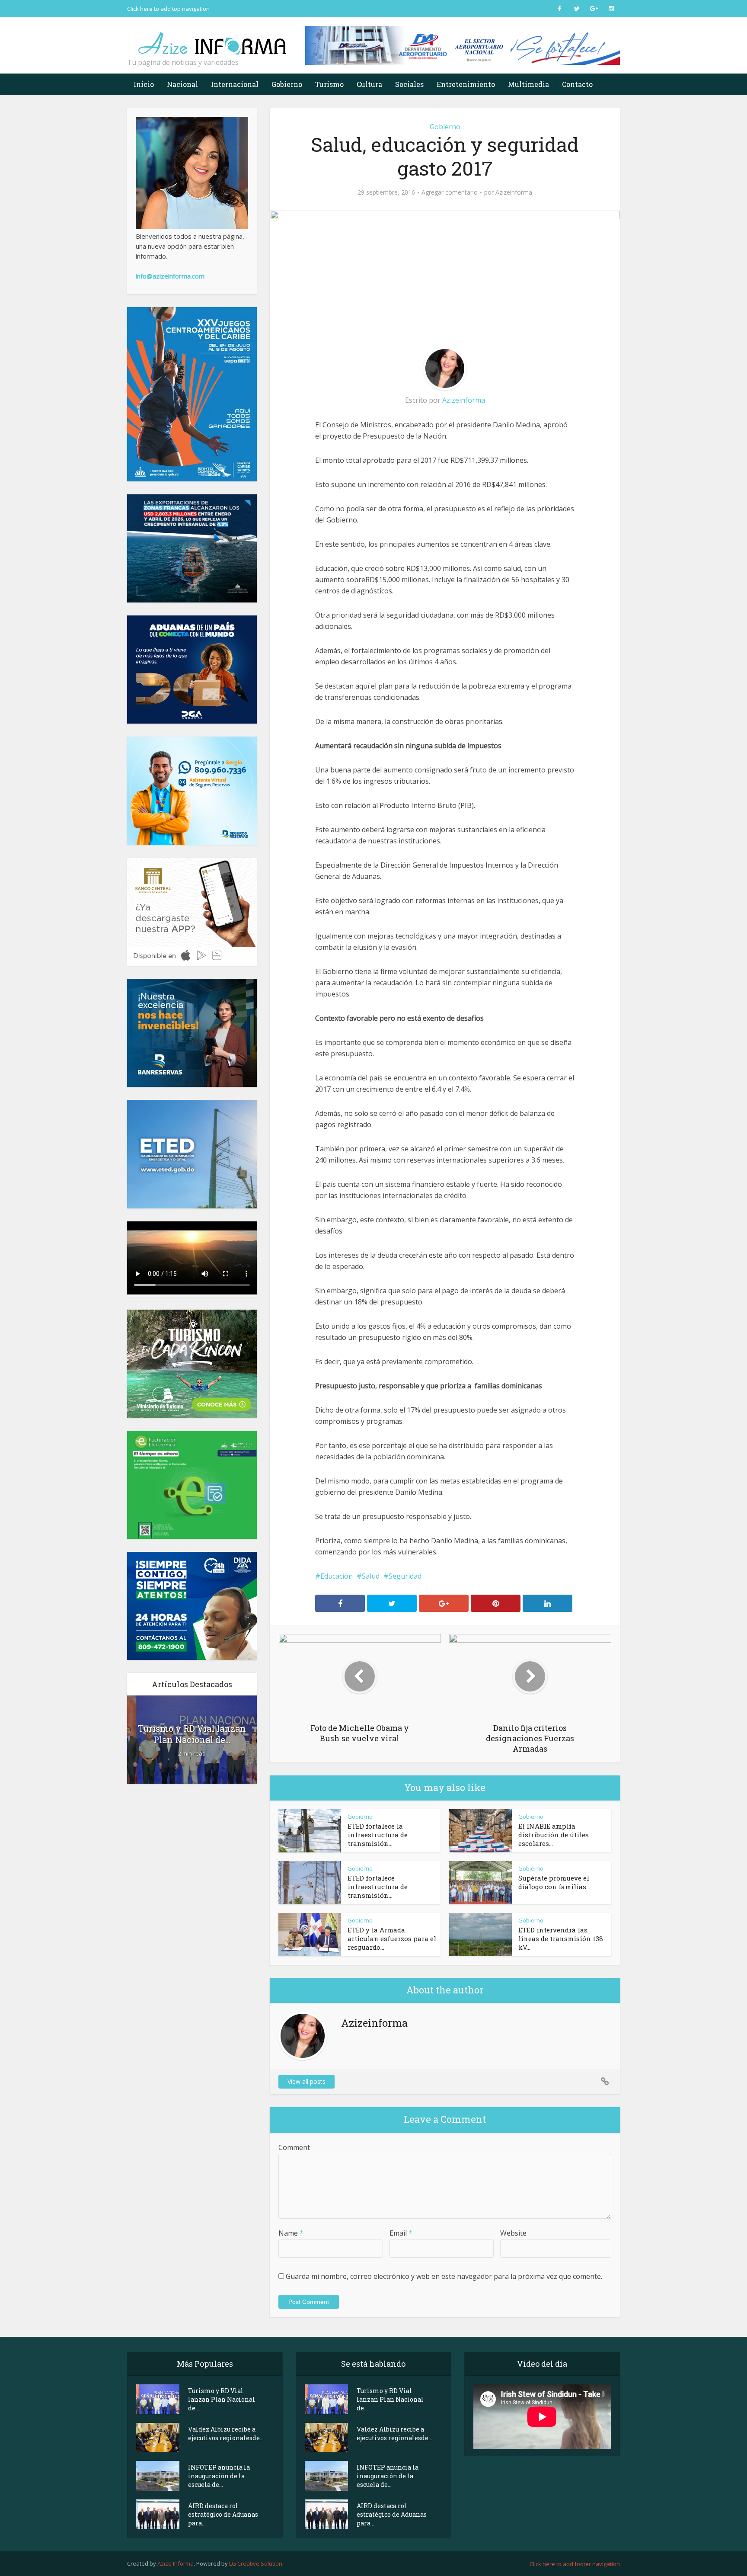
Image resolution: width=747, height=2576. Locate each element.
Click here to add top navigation (168, 9)
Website (513, 2233)
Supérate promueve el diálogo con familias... (554, 1882)
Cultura (369, 84)
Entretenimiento (466, 84)
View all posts (306, 2081)
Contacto (577, 84)
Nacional (182, 84)
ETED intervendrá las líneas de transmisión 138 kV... (561, 1938)
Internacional (235, 84)
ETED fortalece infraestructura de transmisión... (378, 1887)
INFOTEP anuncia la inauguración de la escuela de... (219, 2476)
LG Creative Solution (256, 2563)
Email (401, 2233)
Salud (371, 1576)
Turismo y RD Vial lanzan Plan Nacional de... (192, 1734)
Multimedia (528, 84)
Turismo (329, 84)
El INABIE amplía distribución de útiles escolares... (554, 1835)
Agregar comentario (450, 192)
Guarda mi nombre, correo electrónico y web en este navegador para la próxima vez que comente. (444, 2276)
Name (291, 2233)
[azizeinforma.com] (214, 39)
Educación (337, 1576)
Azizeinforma (514, 192)
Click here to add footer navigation (575, 2564)
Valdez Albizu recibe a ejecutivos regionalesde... (226, 2433)
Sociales (409, 84)
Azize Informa (176, 2563)
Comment (294, 2147)
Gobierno (287, 84)
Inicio (144, 84)
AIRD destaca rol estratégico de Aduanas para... (223, 2514)
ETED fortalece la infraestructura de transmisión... (378, 1835)
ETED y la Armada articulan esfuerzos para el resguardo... (392, 1938)
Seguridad (405, 1576)
